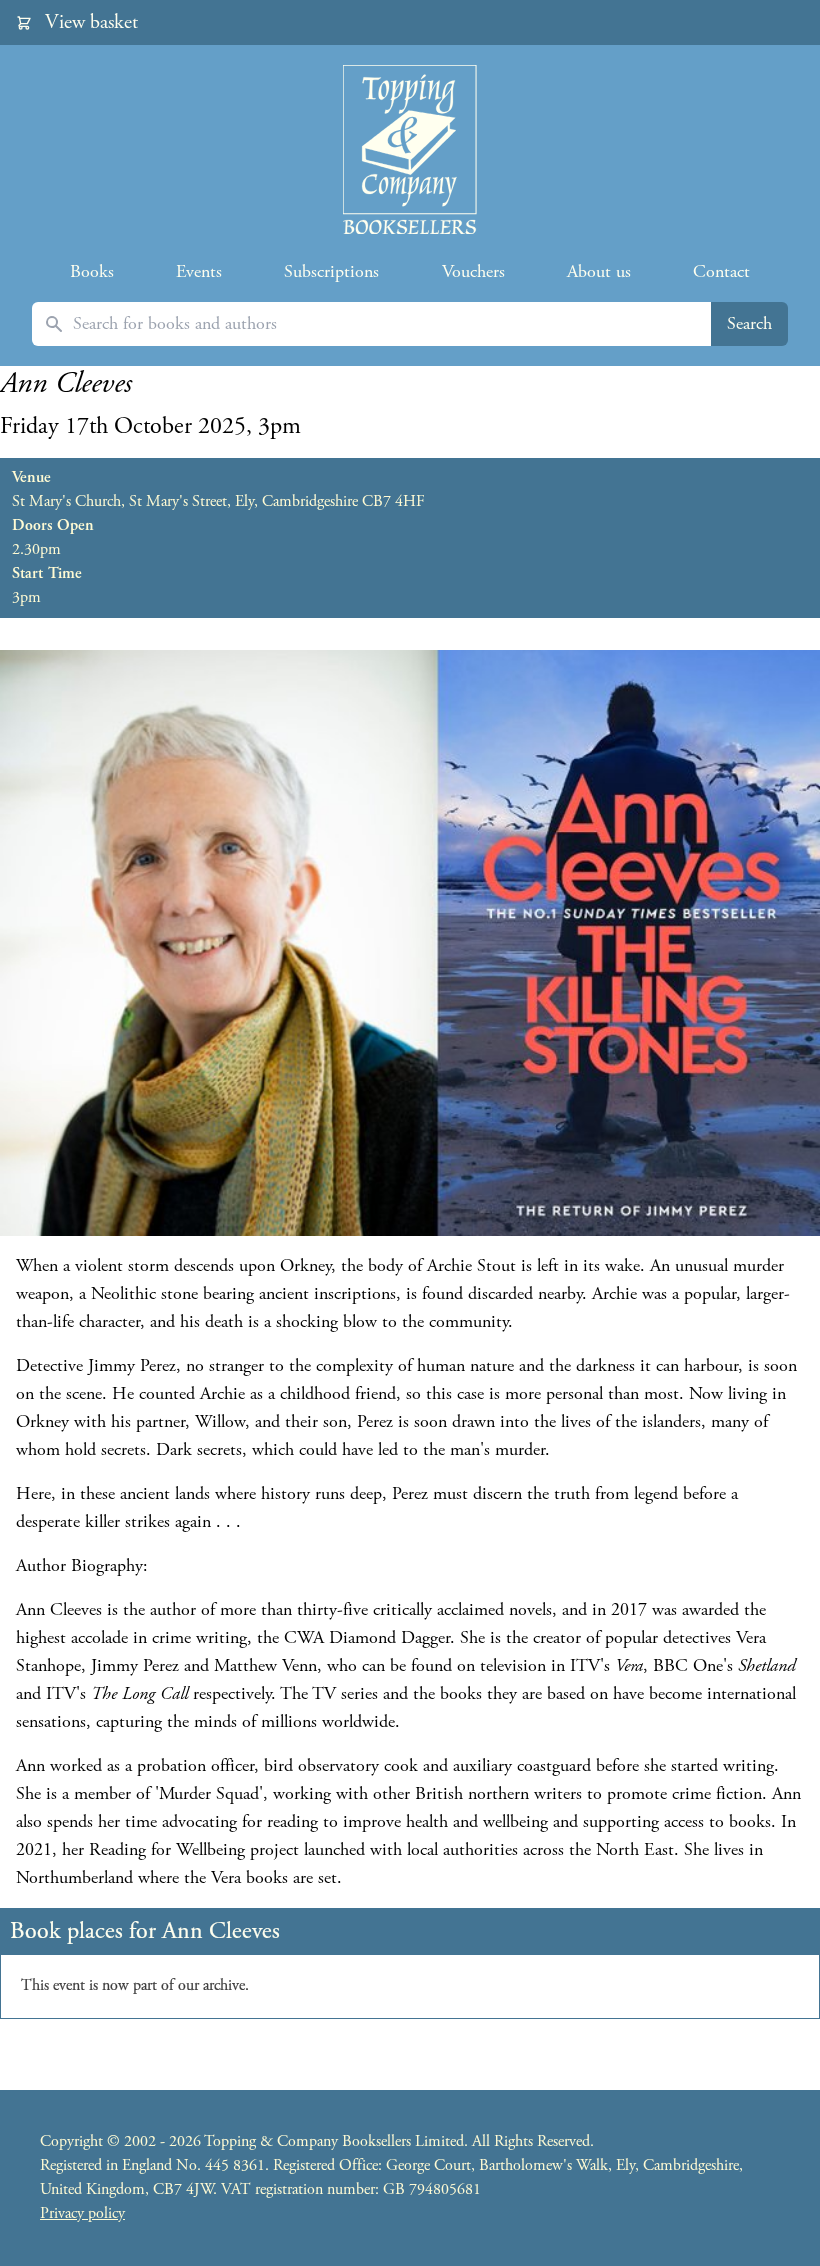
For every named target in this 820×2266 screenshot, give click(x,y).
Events (199, 271)
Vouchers (473, 271)
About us (599, 271)
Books (92, 271)
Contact (721, 271)
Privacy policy (82, 2213)
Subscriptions (331, 271)
